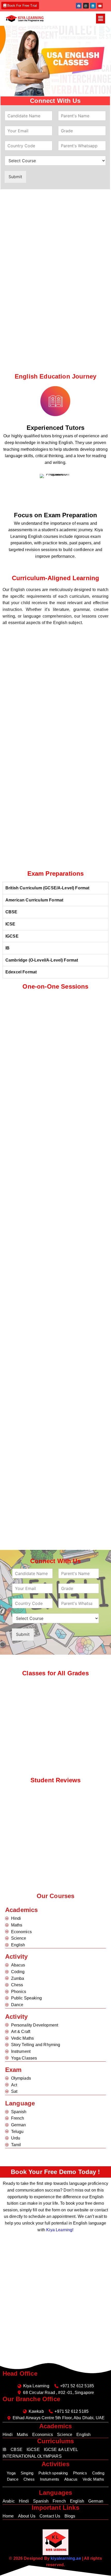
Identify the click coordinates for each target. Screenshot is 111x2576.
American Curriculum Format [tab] (34, 900)
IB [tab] (7, 948)
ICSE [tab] (10, 924)
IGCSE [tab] (12, 936)
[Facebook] (79, 6)
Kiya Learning (59, 2230)
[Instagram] (86, 6)
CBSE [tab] (11, 912)
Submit (15, 177)
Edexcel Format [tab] (21, 972)
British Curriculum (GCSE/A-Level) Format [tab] (47, 888)
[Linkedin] (93, 6)
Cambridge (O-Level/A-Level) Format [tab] (42, 960)
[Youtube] (100, 6)
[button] (101, 18)
